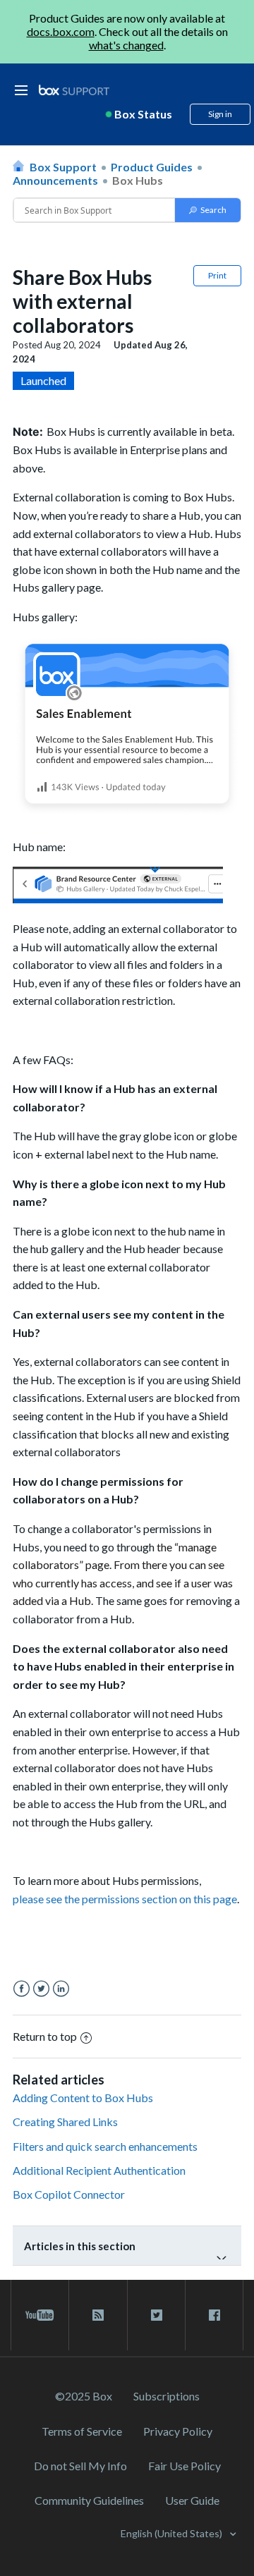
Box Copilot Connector (69, 2194)
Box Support (63, 167)
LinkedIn (61, 1989)
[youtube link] (40, 2315)
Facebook (22, 1989)
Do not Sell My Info (80, 2466)
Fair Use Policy (185, 2466)
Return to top (45, 2036)
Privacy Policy (178, 2431)
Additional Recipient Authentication (99, 2170)
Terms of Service (82, 2431)
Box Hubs (138, 180)
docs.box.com (61, 31)
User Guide (192, 2500)
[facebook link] (214, 2315)
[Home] (74, 91)
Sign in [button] (220, 114)
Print (217, 275)
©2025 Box (84, 2396)
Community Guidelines (89, 2500)
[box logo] (74, 90)
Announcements (55, 180)
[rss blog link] (98, 2315)
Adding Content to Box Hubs (83, 2098)
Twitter (41, 1989)
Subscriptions (167, 2396)
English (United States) (173, 2533)
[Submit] (208, 210)
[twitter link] (156, 2315)
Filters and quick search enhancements (105, 2146)
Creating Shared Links (65, 2122)
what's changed (126, 45)
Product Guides (152, 167)
